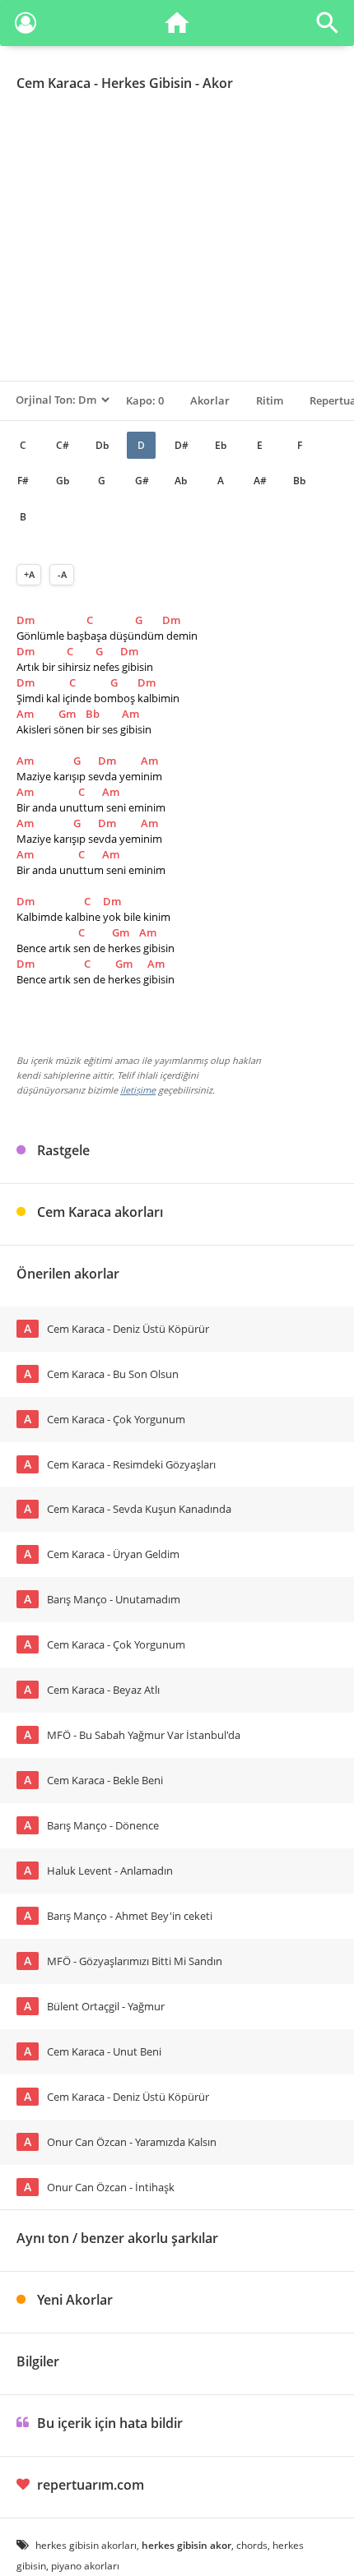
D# (182, 445)
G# (142, 481)
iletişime (138, 1090)
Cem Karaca (54, 83)
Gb (63, 481)
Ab (181, 481)
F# (23, 481)
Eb (221, 445)
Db (102, 445)
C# (63, 445)
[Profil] (26, 26)
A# (260, 481)
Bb (299, 481)
